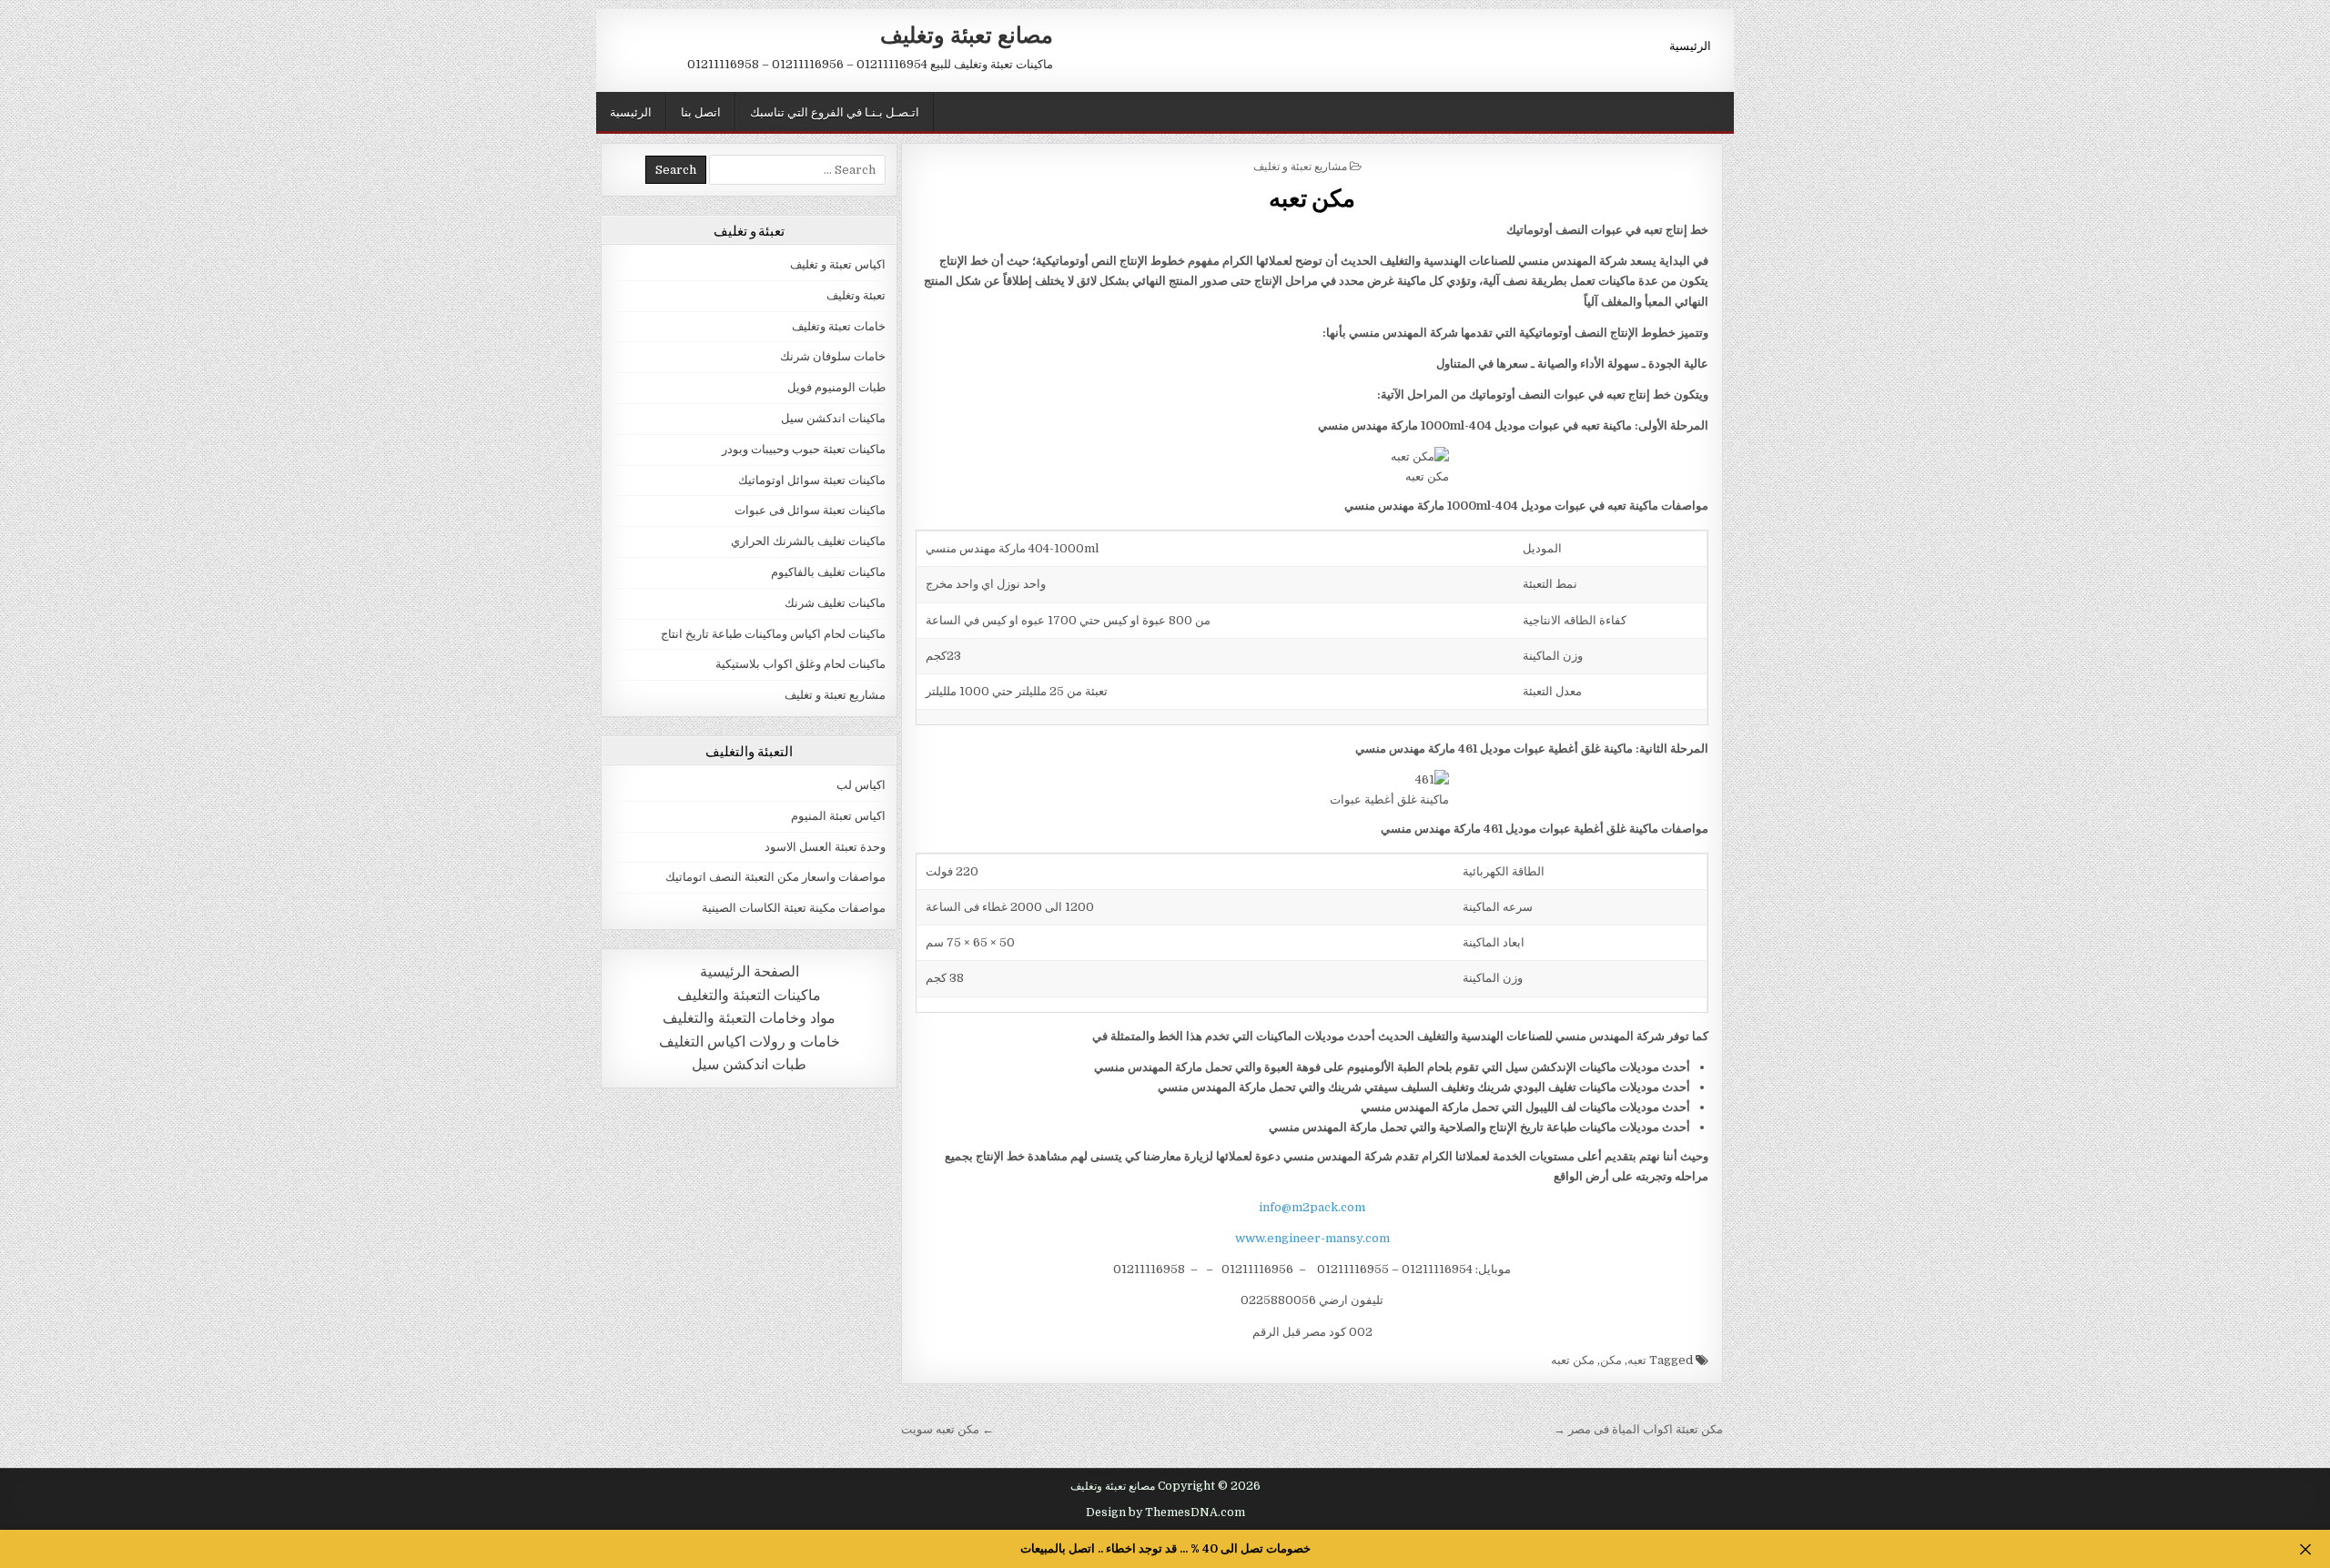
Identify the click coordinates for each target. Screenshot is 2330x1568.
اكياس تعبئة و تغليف (838, 264)
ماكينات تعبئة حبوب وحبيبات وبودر (804, 449)
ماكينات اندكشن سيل (833, 418)
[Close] (2305, 1549)
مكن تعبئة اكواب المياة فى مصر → (1638, 1429)
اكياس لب (861, 785)
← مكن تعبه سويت (947, 1429)
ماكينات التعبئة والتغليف (749, 995)
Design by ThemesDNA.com (1165, 1512)
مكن (1611, 1360)
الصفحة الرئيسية (750, 971)
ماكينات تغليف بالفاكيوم (828, 572)
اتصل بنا (701, 111)
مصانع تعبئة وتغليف (967, 34)
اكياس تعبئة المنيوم (838, 816)
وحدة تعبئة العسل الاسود (825, 847)
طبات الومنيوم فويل (836, 387)
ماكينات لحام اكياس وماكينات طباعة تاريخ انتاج (773, 634)
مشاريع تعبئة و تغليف (1300, 165)
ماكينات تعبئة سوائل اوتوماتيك (812, 480)
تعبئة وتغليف (856, 295)
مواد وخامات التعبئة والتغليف (749, 1018)
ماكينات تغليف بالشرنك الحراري (808, 541)
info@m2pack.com (1312, 1207)
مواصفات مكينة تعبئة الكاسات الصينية (794, 908)
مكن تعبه (1312, 197)
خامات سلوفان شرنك (833, 356)
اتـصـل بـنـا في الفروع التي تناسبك (835, 111)
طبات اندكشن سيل (749, 1064)
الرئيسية (1690, 45)
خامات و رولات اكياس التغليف (750, 1042)
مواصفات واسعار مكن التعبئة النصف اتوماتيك (775, 877)
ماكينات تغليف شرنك (835, 603)
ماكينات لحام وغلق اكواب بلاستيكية (800, 664)
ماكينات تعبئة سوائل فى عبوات (810, 510)
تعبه (1637, 1360)
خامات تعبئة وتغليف (839, 326)
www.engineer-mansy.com (1312, 1238)
